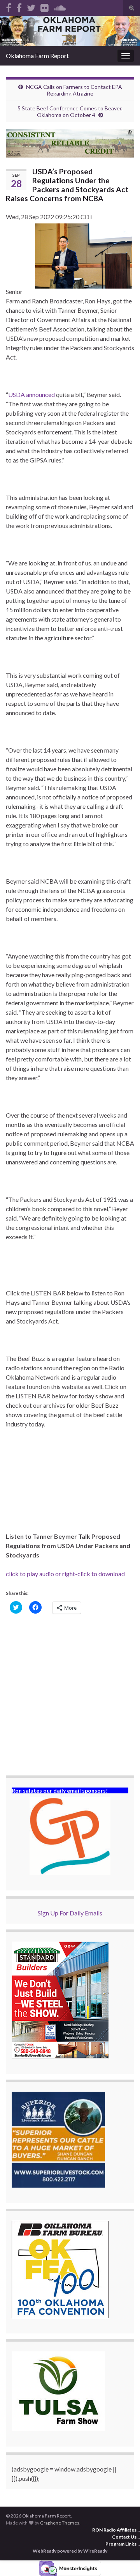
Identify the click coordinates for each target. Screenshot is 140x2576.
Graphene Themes (60, 2523)
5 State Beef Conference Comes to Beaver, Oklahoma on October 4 (70, 112)
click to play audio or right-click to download (65, 1574)
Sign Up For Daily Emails (70, 1913)
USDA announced (31, 394)
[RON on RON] (31, 6)
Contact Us (124, 2537)
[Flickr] (45, 6)
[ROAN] (9, 6)
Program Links (121, 2544)
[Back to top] (122, 2558)
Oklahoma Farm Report (37, 56)
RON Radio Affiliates (114, 2530)
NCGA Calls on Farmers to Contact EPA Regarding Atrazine (74, 90)
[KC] (19, 6)
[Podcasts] (60, 6)
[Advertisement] (70, 1695)
